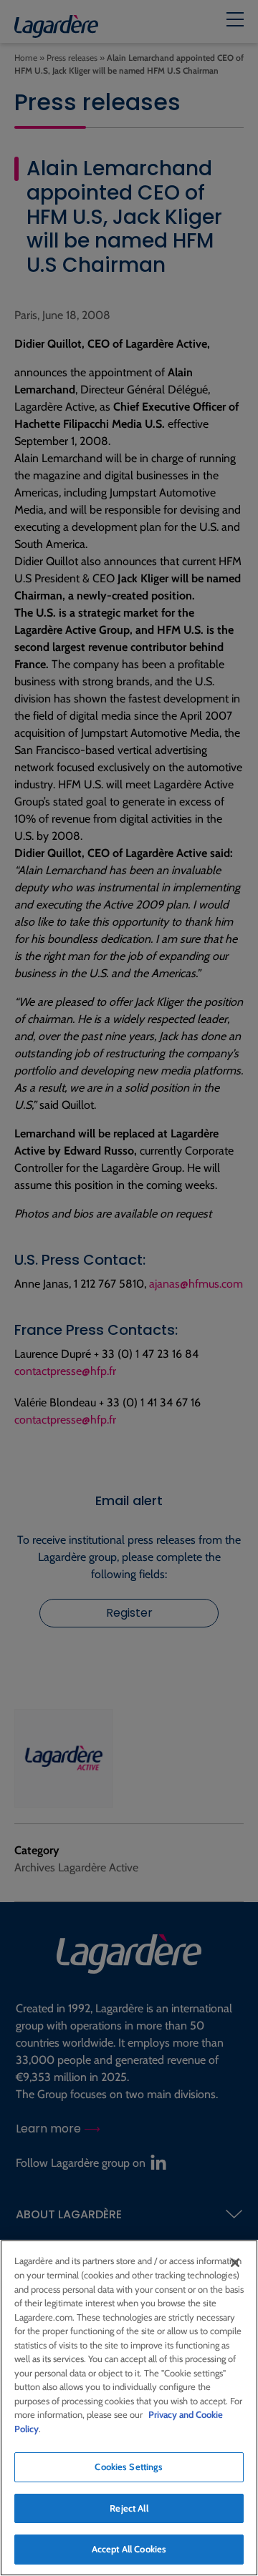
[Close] (235, 2263)
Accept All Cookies (129, 2549)
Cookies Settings (129, 2467)
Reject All (129, 2508)
